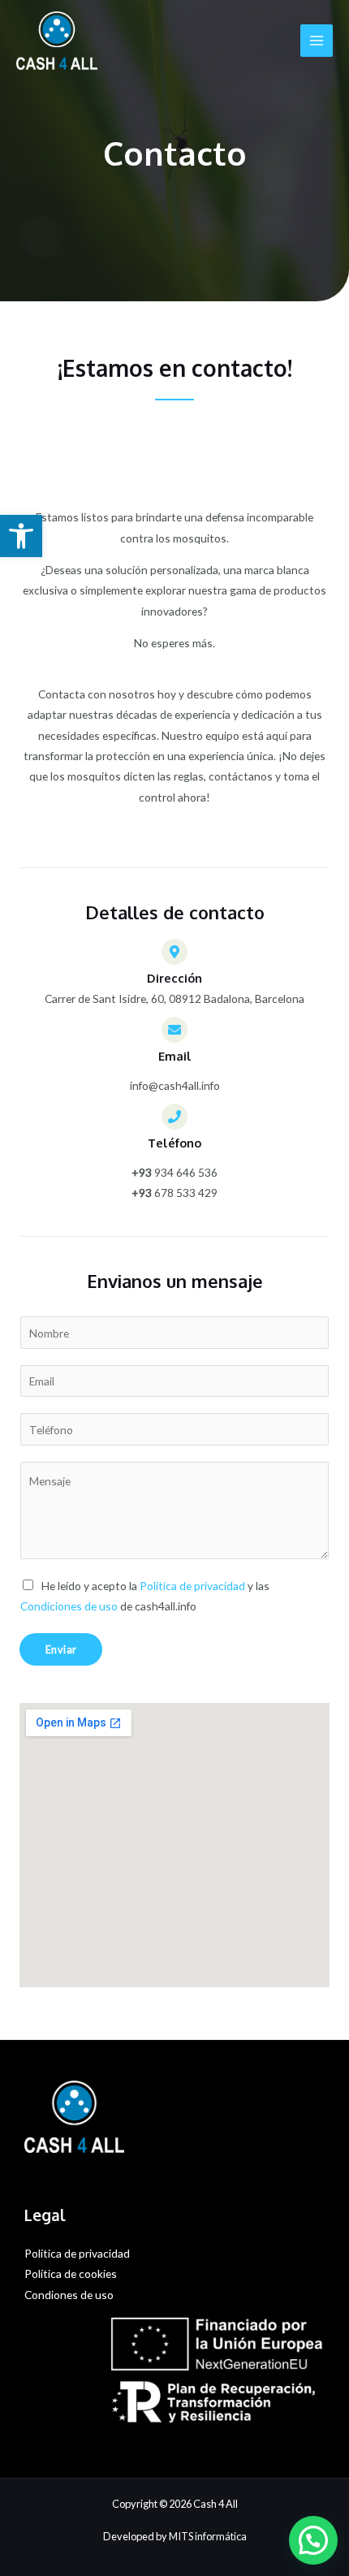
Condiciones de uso (69, 1606)
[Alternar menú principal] (317, 41)
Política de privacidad (192, 1586)
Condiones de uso (69, 2295)
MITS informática (208, 2536)
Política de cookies (71, 2273)
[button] (21, 536)
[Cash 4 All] (57, 41)
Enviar (61, 1649)
